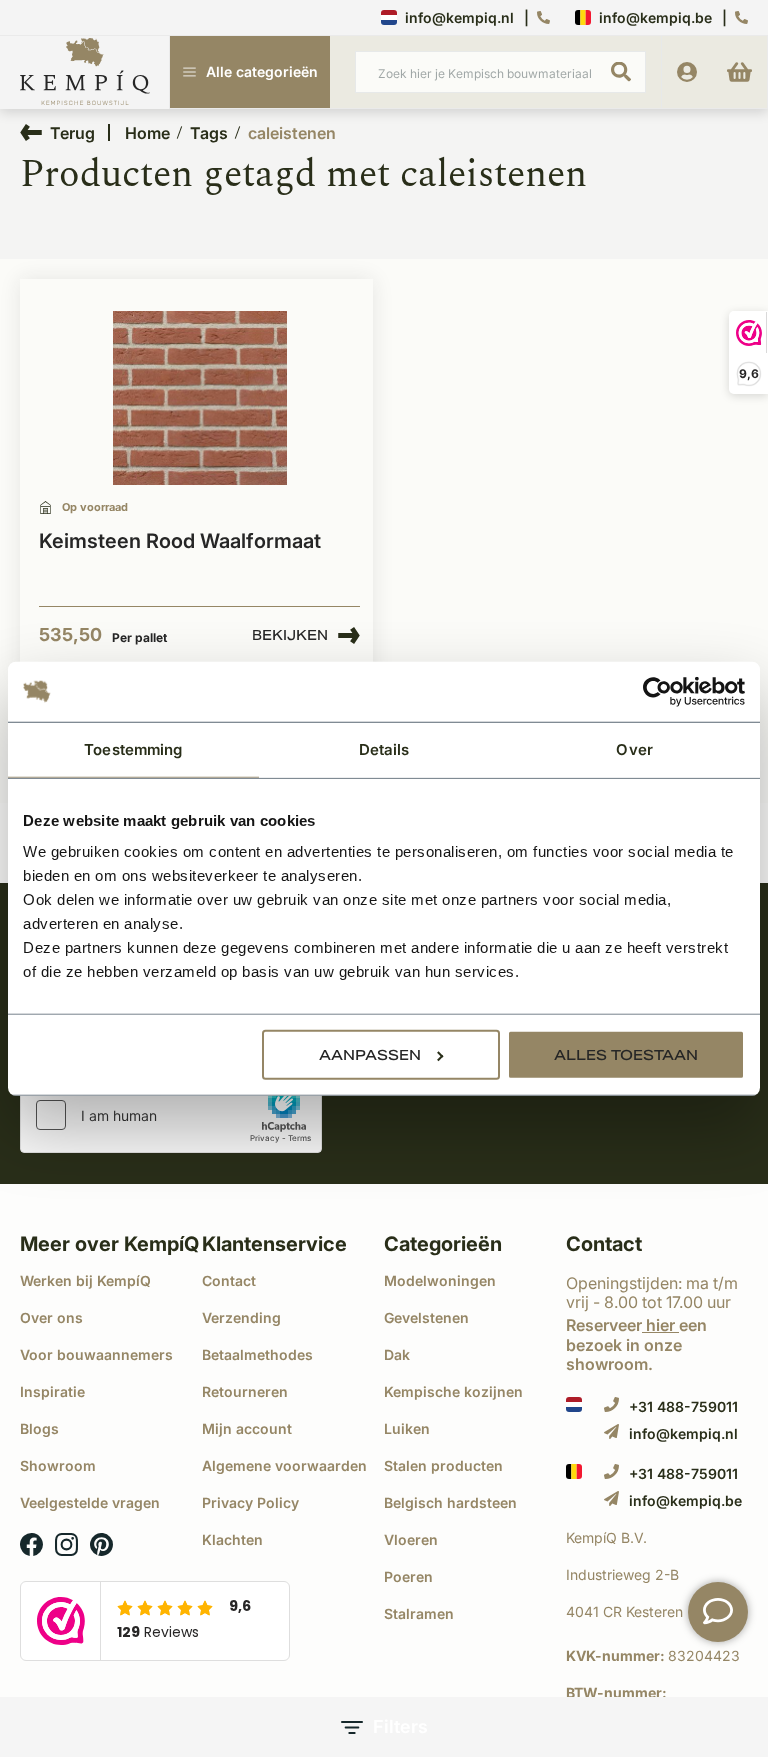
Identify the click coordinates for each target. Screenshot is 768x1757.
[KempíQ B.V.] (657, 1538)
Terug (72, 132)
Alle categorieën (262, 71)
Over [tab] (634, 748)
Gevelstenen (426, 1317)
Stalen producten (443, 1465)
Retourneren (245, 1391)
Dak (397, 1354)
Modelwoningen (440, 1280)
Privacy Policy (250, 1502)
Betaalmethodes (257, 1354)
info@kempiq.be (655, 17)
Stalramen (419, 1613)
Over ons (51, 1317)
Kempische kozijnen (453, 1391)
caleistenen (292, 133)
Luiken (407, 1428)
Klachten (232, 1539)
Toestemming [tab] (133, 748)
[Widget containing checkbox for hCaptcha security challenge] (171, 1115)
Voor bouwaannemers (96, 1354)
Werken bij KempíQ (85, 1280)
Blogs (39, 1428)
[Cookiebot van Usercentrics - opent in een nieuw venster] (657, 691)
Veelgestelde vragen (90, 1502)
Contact (229, 1280)
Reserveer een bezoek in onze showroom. (636, 1344)
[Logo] (85, 73)
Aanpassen (370, 1055)
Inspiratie (52, 1391)
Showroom (58, 1465)
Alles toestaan (626, 1055)
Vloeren (411, 1539)
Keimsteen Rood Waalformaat (180, 541)
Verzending (241, 1317)
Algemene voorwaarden (284, 1465)
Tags (209, 133)
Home (147, 133)
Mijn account (247, 1428)
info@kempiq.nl (459, 17)
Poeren (408, 1576)
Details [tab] (384, 748)
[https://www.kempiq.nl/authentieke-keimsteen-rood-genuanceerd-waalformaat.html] (200, 398)
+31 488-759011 (683, 1406)
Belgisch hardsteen (450, 1502)
